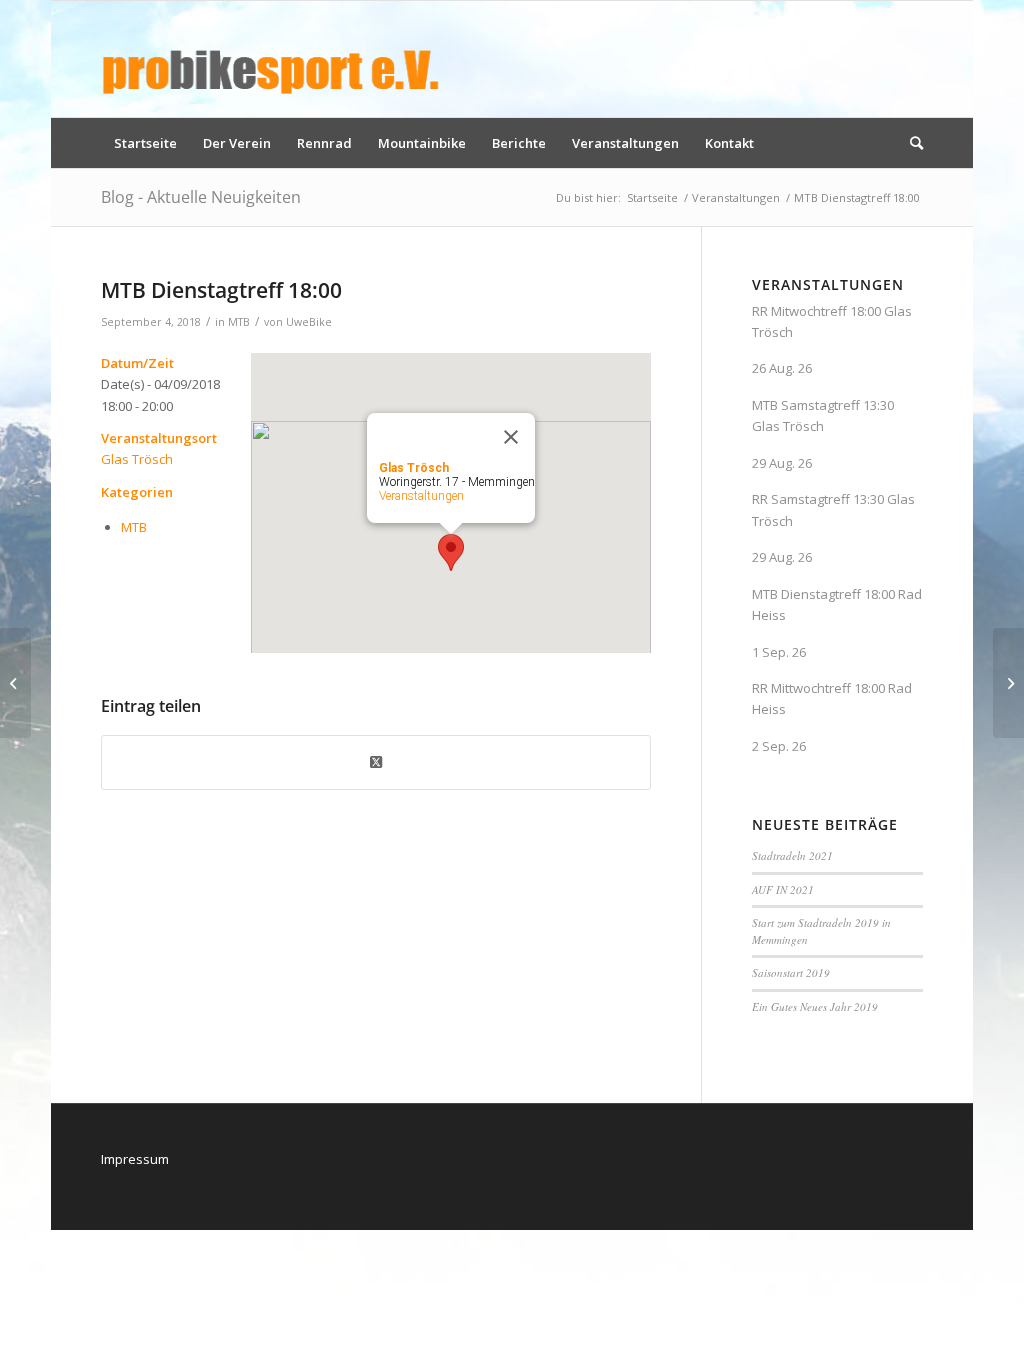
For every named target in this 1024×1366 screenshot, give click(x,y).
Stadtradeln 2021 (792, 855)
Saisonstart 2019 (791, 972)
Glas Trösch (137, 459)
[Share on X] (376, 762)
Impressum (135, 1159)
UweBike (309, 322)
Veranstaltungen (421, 496)
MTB (239, 322)
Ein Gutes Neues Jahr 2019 (815, 1006)
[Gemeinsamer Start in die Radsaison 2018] (15, 683)
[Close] (511, 437)
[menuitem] (145, 143)
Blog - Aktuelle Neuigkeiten (201, 197)
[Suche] (910, 143)
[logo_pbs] (271, 59)
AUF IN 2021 (783, 889)
